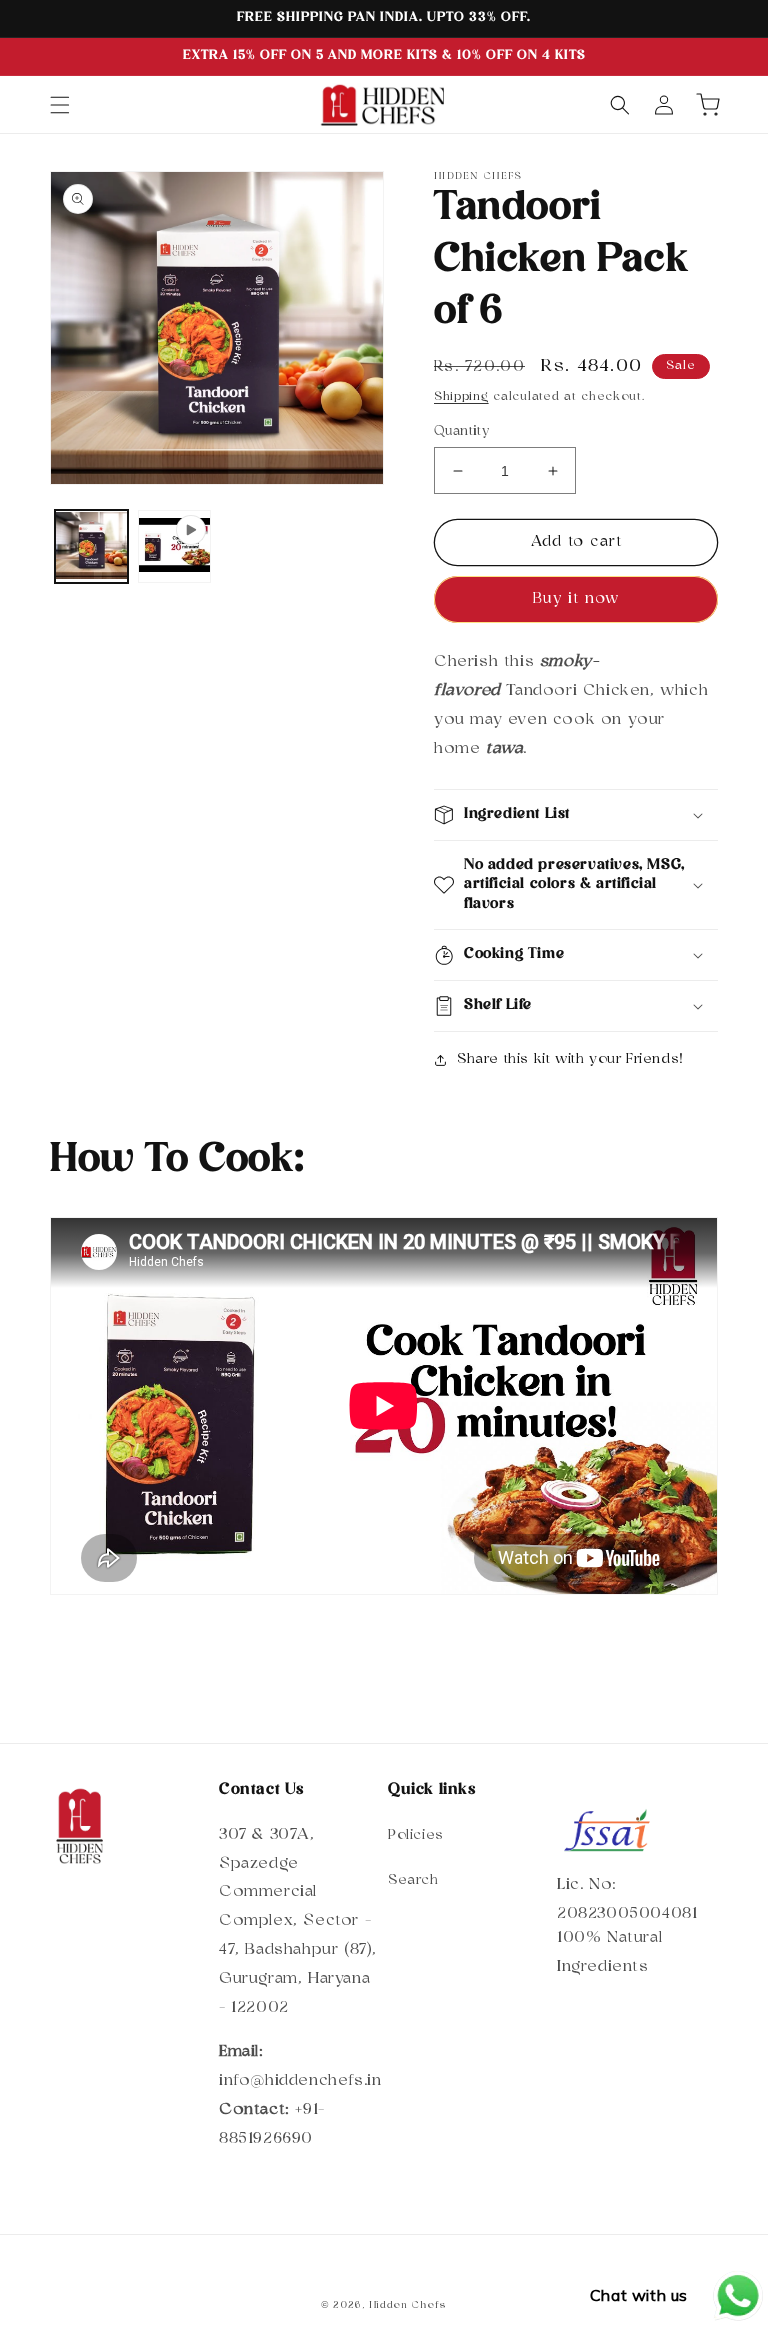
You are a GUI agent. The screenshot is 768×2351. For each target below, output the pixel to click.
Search (413, 1880)
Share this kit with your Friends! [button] (570, 1059)
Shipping (461, 397)
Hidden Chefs (408, 2305)
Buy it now (576, 599)
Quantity (461, 431)
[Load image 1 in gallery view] (91, 546)
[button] (60, 105)
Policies (416, 1835)
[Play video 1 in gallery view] (174, 546)
